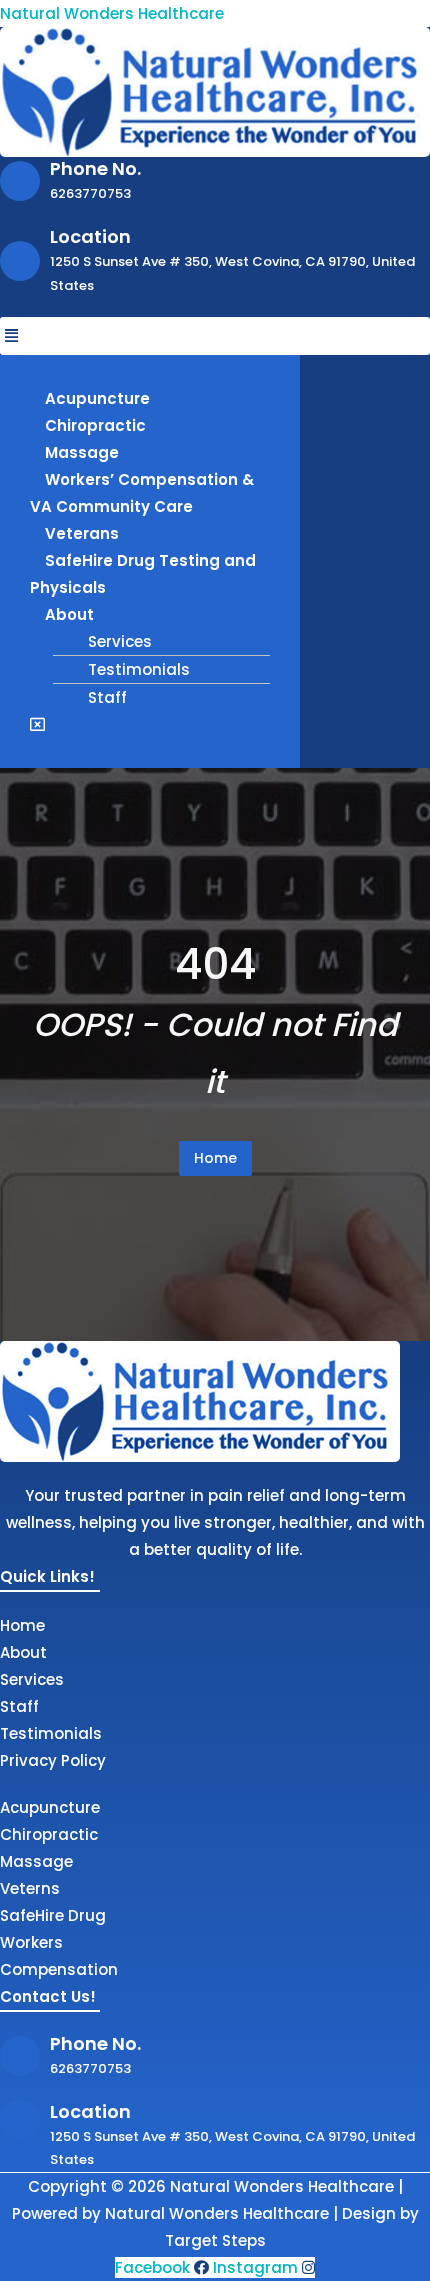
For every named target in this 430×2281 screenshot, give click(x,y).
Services (120, 641)
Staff (107, 697)
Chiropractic (95, 425)
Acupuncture (97, 398)
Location (90, 236)
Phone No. (95, 168)
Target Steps (215, 2240)
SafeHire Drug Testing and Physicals (143, 574)
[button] (215, 336)
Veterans (82, 533)
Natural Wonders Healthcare (112, 13)
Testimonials (139, 669)
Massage (82, 452)
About (69, 614)
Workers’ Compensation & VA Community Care (142, 493)
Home (215, 1158)
